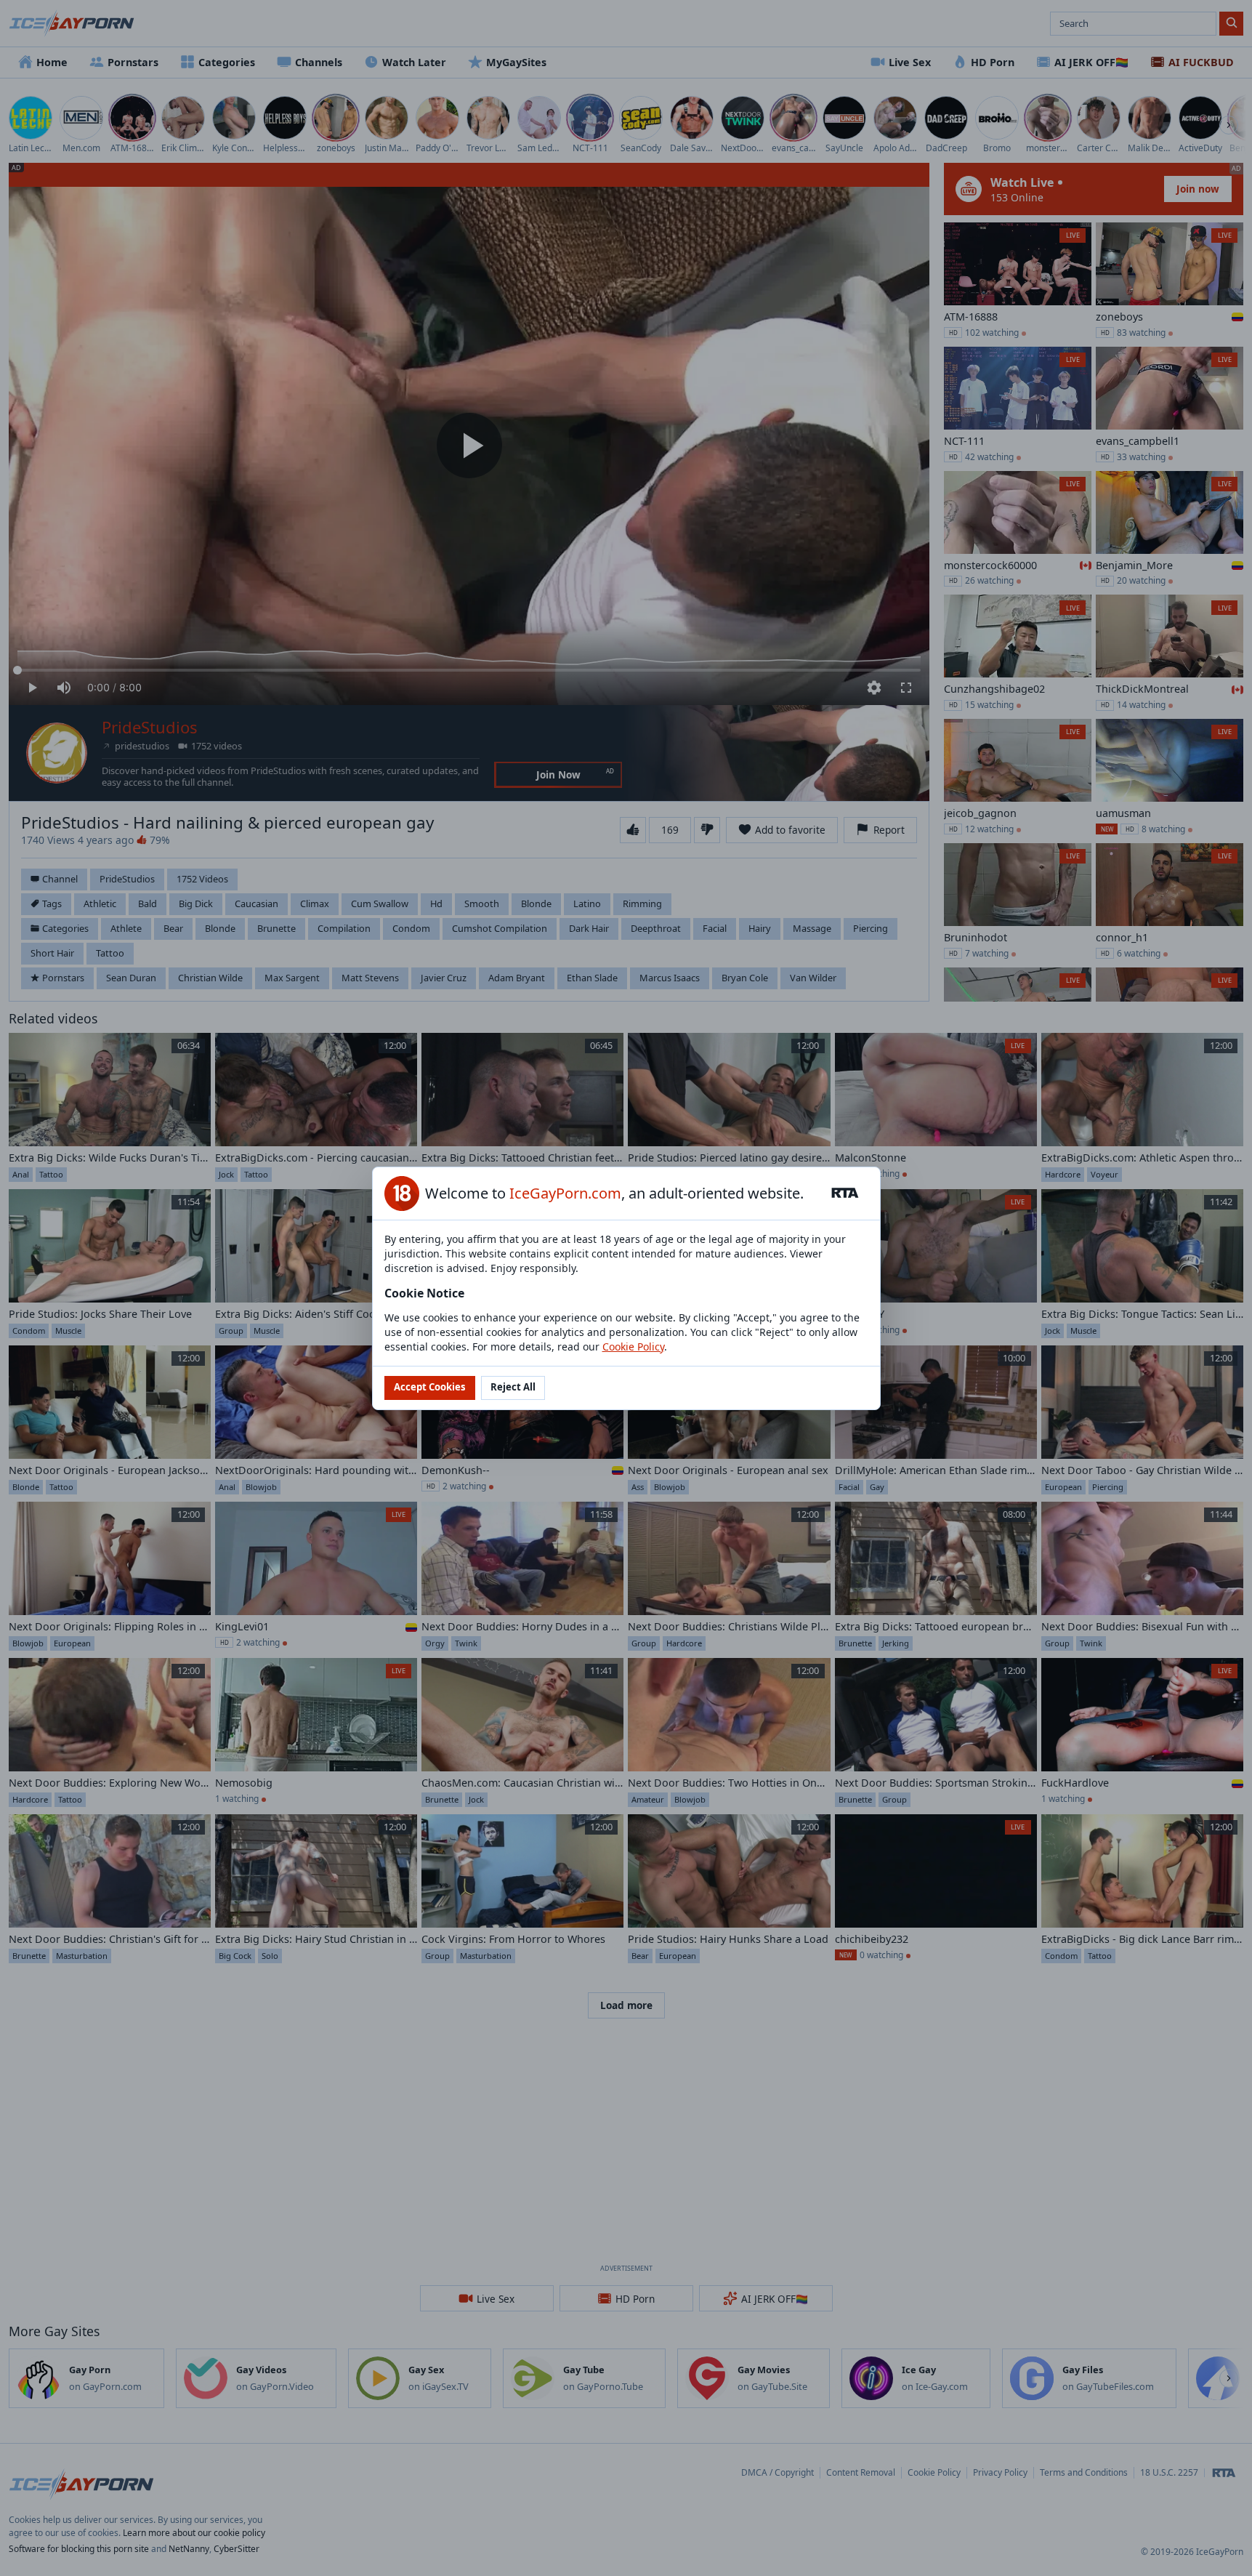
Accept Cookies (430, 1387)
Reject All (513, 1387)
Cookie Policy (633, 1347)
